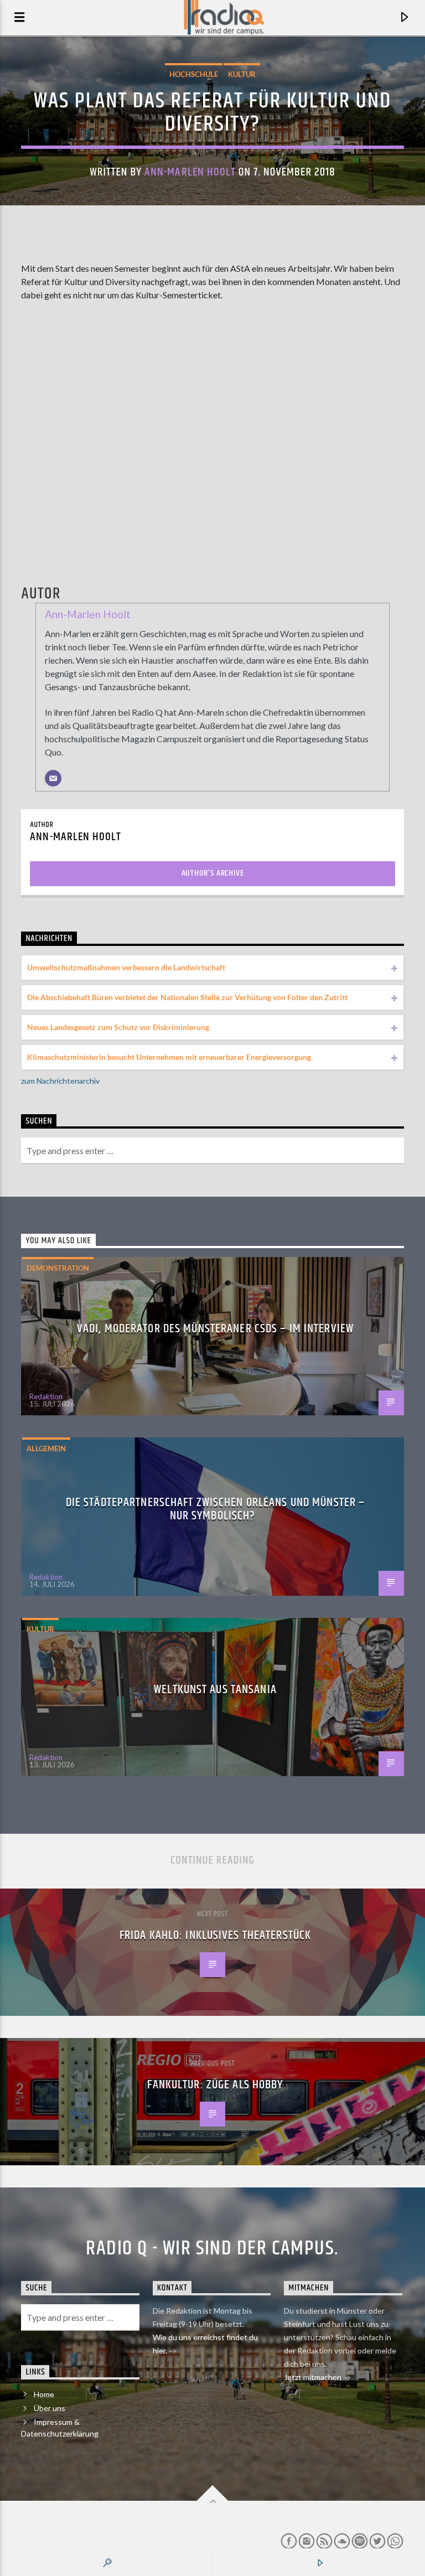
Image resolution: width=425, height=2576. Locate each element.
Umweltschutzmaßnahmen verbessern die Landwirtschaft (126, 967)
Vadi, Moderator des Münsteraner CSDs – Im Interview (215, 1329)
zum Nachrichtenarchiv (60, 1081)
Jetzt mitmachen (313, 2377)
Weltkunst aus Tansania (215, 1690)
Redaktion (46, 1396)
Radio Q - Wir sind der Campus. (212, 2249)
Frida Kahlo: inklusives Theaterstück (215, 1935)
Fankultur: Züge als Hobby (215, 2085)
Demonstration (58, 1268)
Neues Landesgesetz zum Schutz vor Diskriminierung (118, 1027)
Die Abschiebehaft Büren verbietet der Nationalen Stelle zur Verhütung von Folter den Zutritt (187, 997)
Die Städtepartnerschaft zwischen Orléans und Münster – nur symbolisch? (215, 1509)
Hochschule (194, 74)
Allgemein (46, 1449)
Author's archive (213, 873)
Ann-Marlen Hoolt (190, 172)
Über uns (50, 2408)
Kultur (242, 74)
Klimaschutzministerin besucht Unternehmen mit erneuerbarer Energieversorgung (169, 1057)
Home (44, 2394)
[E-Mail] (53, 778)
